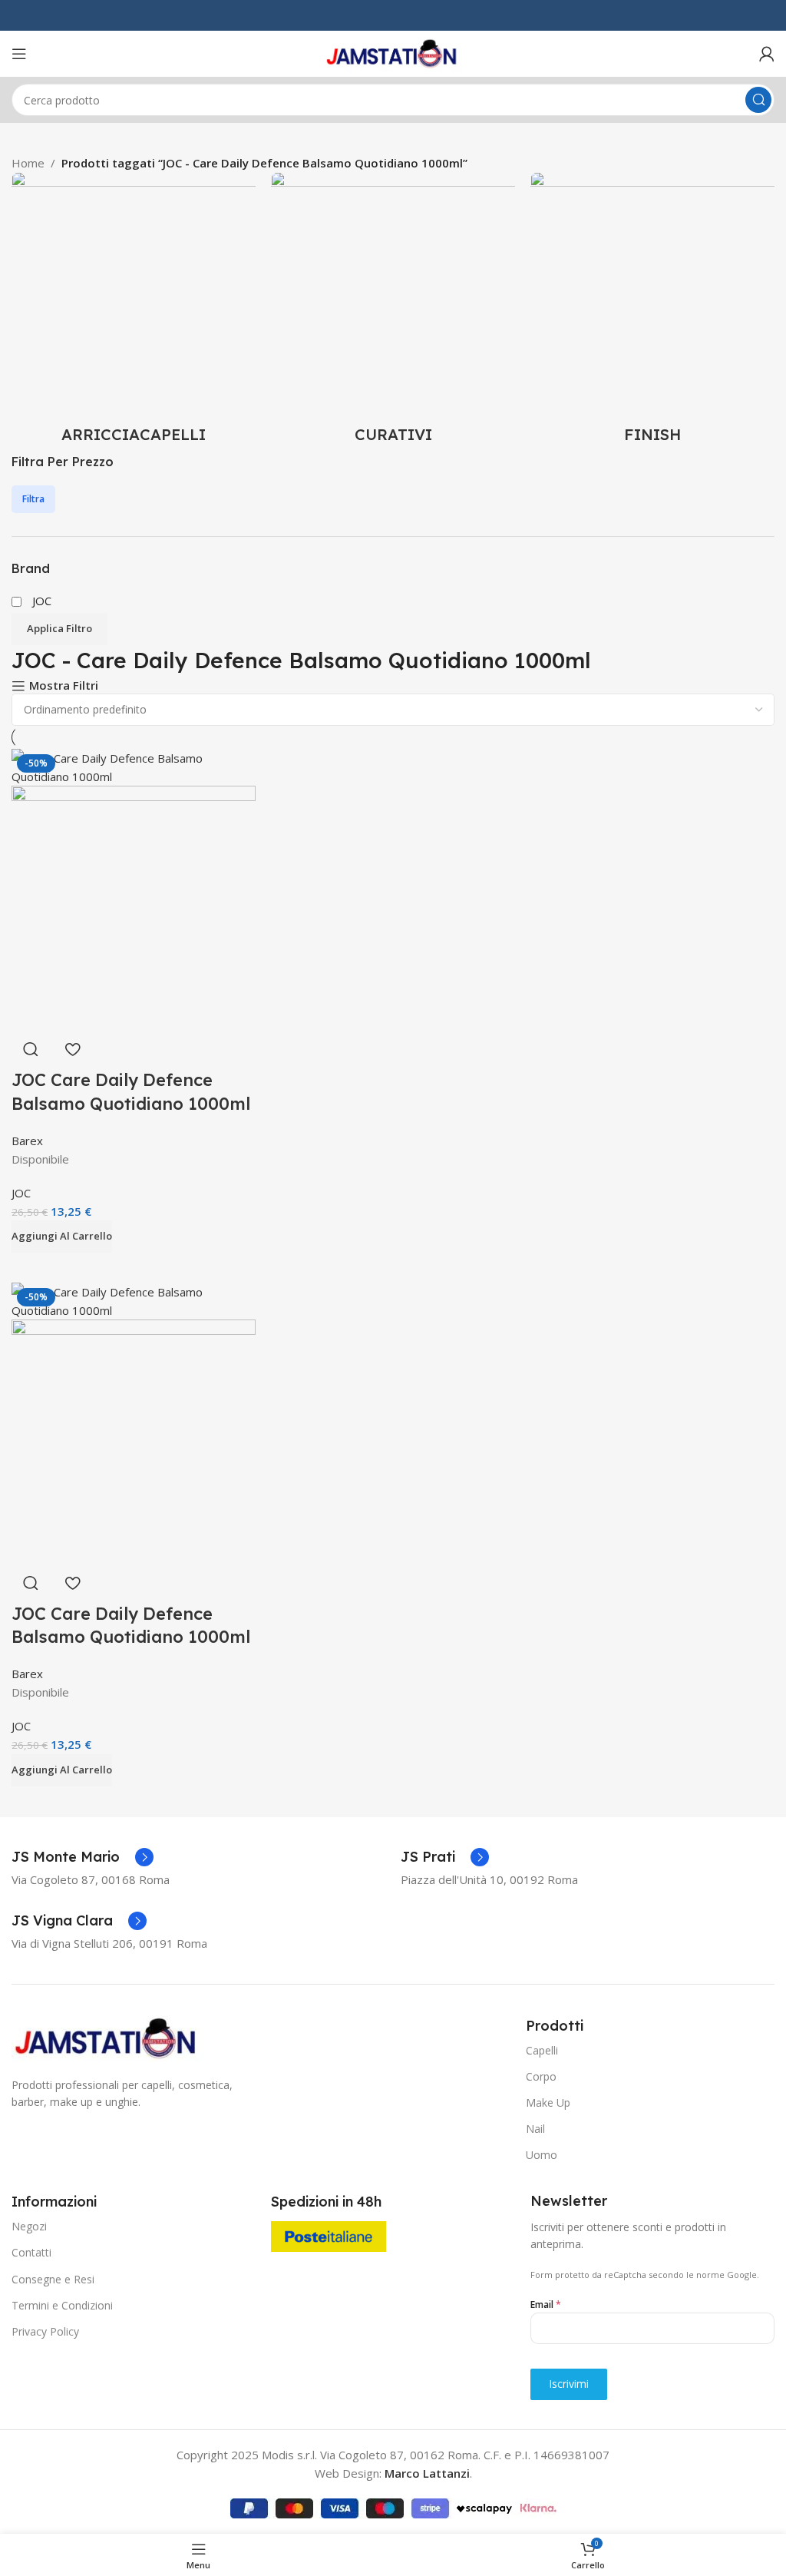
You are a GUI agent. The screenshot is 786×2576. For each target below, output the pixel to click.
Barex (27, 1141)
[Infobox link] (83, 1857)
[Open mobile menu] (19, 54)
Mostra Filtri (64, 686)
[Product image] (134, 906)
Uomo (542, 2155)
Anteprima (31, 1049)
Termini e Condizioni (62, 2305)
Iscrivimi (569, 2384)
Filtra (33, 499)
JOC (21, 1193)
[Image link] (107, 2037)
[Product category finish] (652, 313)
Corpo (541, 2076)
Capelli (542, 2050)
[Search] (758, 100)
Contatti (31, 2252)
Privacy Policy (45, 2331)
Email (546, 2304)
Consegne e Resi (53, 2279)
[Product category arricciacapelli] (134, 313)
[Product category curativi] (393, 313)
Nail (535, 2129)
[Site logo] (393, 52)
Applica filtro (59, 628)
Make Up (548, 2103)
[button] (62, 1237)
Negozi (29, 2226)
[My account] (767, 54)
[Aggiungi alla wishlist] (72, 1049)
